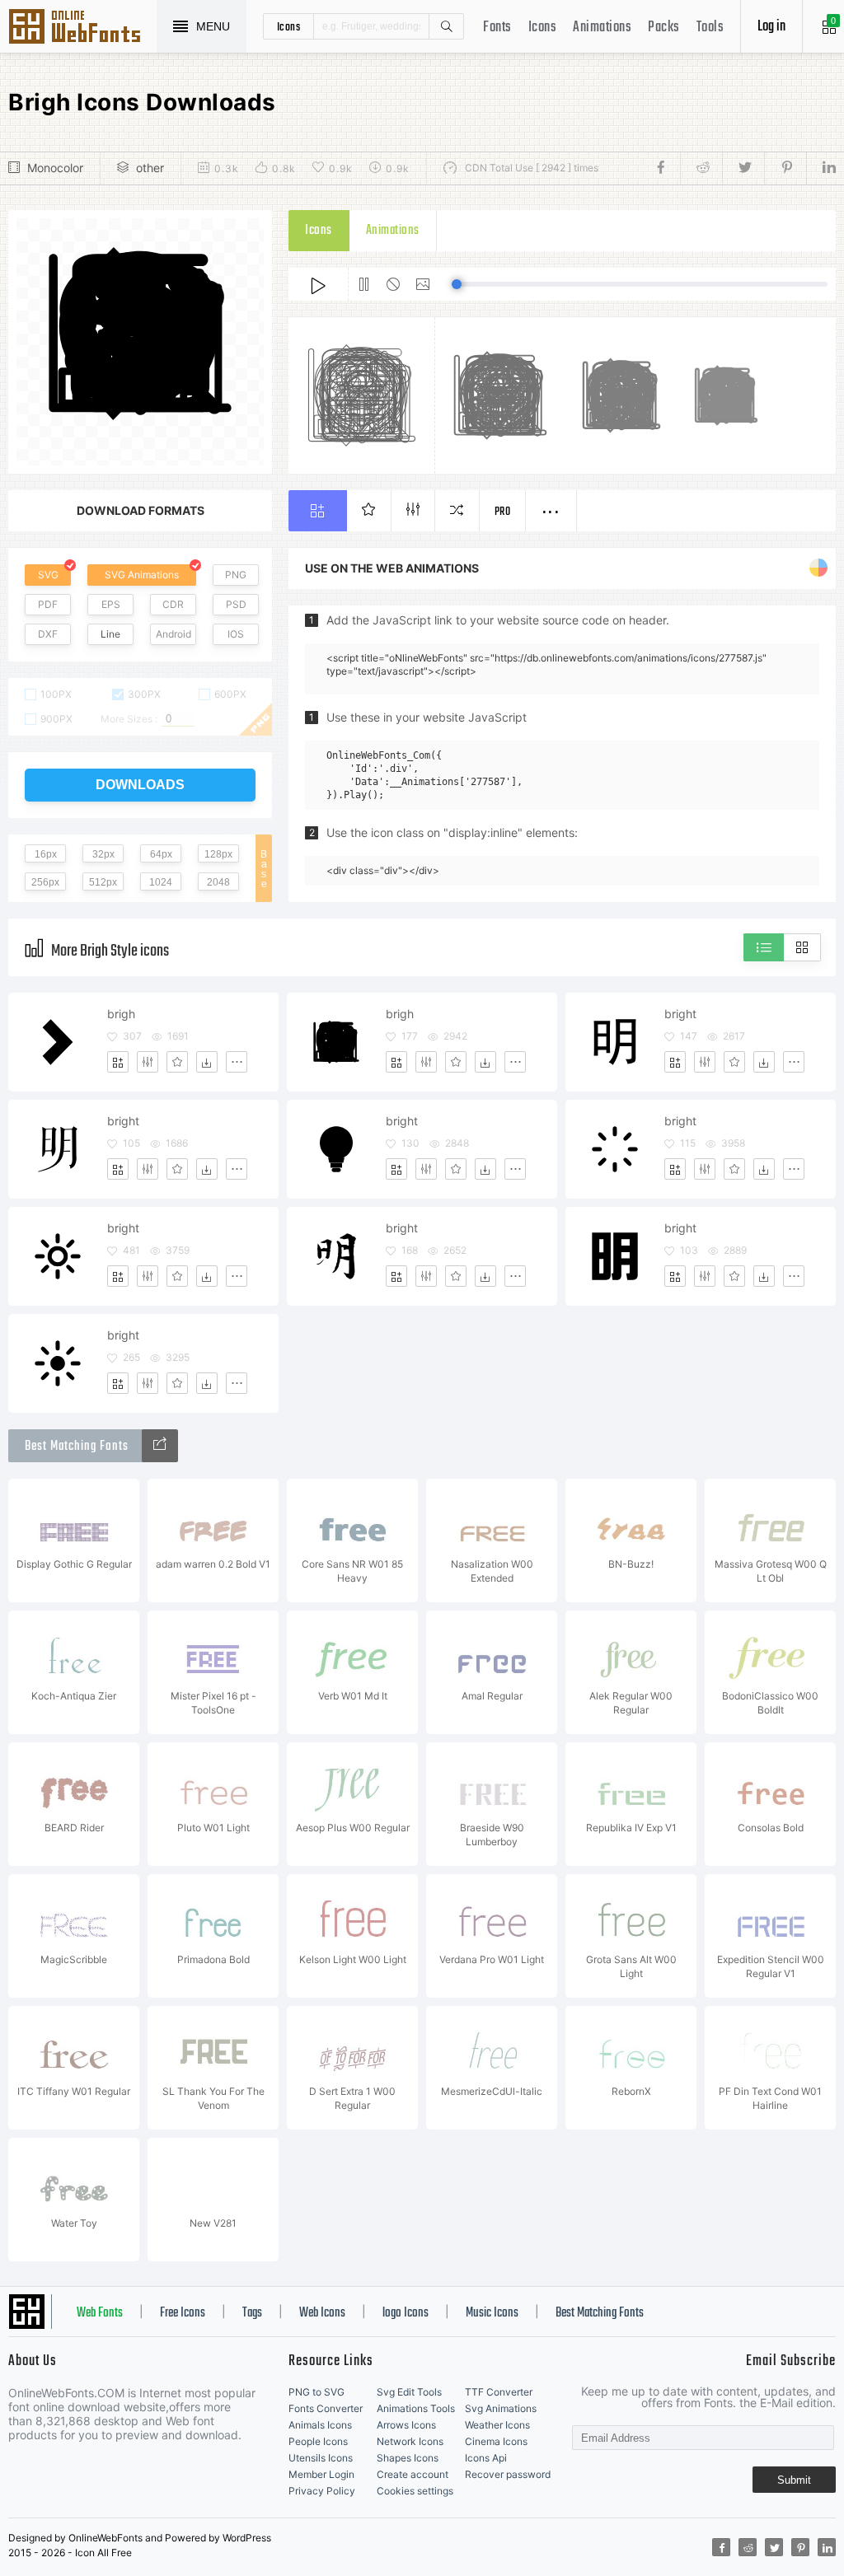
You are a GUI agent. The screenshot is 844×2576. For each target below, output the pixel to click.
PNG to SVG (316, 2392)
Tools (710, 28)
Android (173, 634)
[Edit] (148, 1062)
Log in (771, 27)
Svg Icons (82, 28)
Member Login (321, 2474)
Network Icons (410, 2441)
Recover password (508, 2474)
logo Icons (406, 2313)
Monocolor (55, 168)
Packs (664, 28)
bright (680, 1014)
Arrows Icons (406, 2425)
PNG (236, 575)
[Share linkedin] (821, 168)
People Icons (318, 2441)
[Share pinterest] (785, 168)
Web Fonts (100, 2313)
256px (45, 882)
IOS (236, 634)
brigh (121, 1014)
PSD (236, 604)
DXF (48, 634)
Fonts (497, 28)
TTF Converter (499, 2392)
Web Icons (322, 2313)
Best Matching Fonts (600, 2313)
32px (103, 854)
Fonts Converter (326, 2408)
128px (218, 854)
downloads (140, 785)
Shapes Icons (408, 2458)
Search (446, 26)
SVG (48, 575)
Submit (794, 2480)
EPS (111, 604)
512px (103, 882)
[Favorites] (177, 1062)
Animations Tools (416, 2408)
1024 (161, 882)
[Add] (118, 1062)
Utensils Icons (321, 2458)
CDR (173, 604)
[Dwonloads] (207, 1062)
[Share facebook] (666, 168)
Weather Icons (497, 2425)
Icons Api (486, 2458)
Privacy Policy (322, 2491)
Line (110, 634)
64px (161, 854)
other (150, 168)
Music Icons (492, 2313)
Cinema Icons (496, 2441)
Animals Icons (320, 2425)
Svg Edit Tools (409, 2392)
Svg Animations (501, 2408)
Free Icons (183, 2313)
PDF (48, 604)
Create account (413, 2474)
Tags (252, 2313)
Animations (602, 28)
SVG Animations (142, 575)
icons (289, 26)
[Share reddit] (701, 168)
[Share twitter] (743, 168)
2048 (218, 882)
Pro (503, 512)
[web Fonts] (160, 1446)
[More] (237, 1062)
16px (46, 854)
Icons (543, 28)
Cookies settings (415, 2491)
